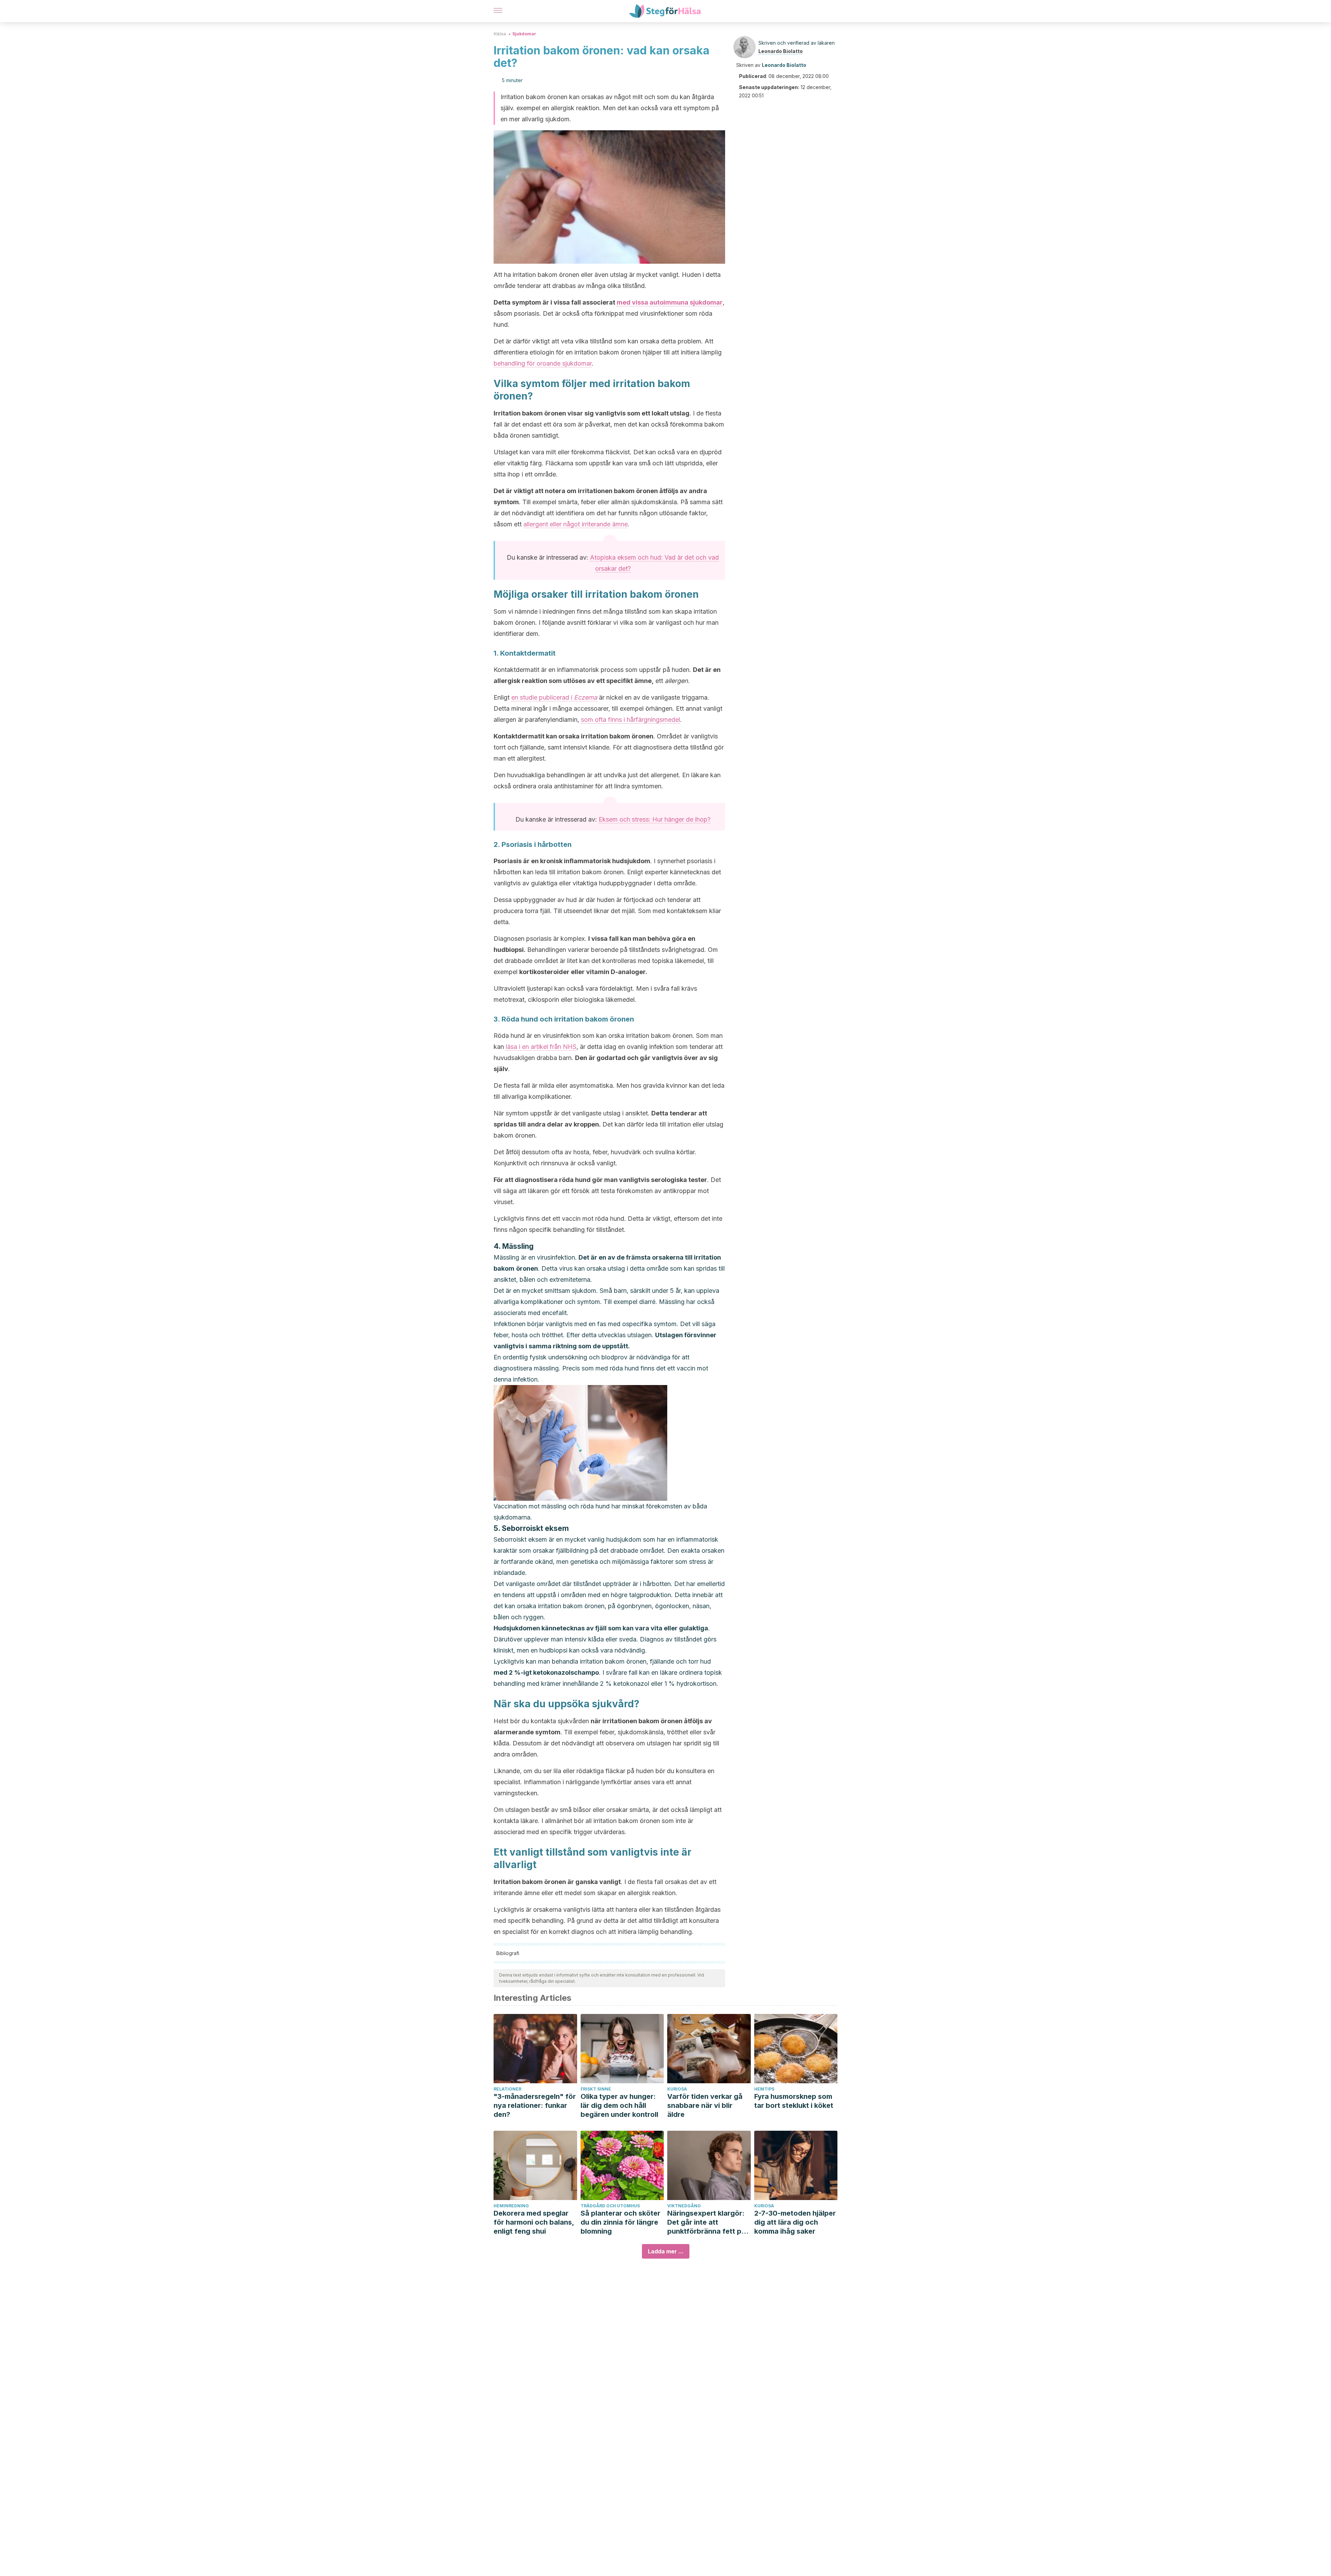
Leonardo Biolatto (781, 51)
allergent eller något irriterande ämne (576, 524)
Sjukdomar (524, 34)
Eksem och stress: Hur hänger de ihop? (655, 819)
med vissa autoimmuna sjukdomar (670, 302)
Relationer (507, 2089)
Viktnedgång (684, 2206)
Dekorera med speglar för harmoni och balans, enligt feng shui (534, 2222)
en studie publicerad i (554, 697)
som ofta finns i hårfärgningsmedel (630, 720)
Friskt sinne (596, 2089)
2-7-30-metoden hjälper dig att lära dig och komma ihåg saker (795, 2222)
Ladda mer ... (666, 2251)
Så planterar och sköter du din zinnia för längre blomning (620, 2222)
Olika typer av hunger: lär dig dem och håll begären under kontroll (619, 2105)
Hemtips (764, 2089)
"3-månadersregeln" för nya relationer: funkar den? (535, 2105)
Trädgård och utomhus (610, 2206)
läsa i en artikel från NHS (541, 1047)
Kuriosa (677, 2089)
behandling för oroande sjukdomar (543, 363)
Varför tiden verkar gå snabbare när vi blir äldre (705, 2105)
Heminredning (511, 2206)
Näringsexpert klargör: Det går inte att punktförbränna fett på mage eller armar (706, 2222)
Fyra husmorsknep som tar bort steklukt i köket (794, 2101)
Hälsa (500, 34)
